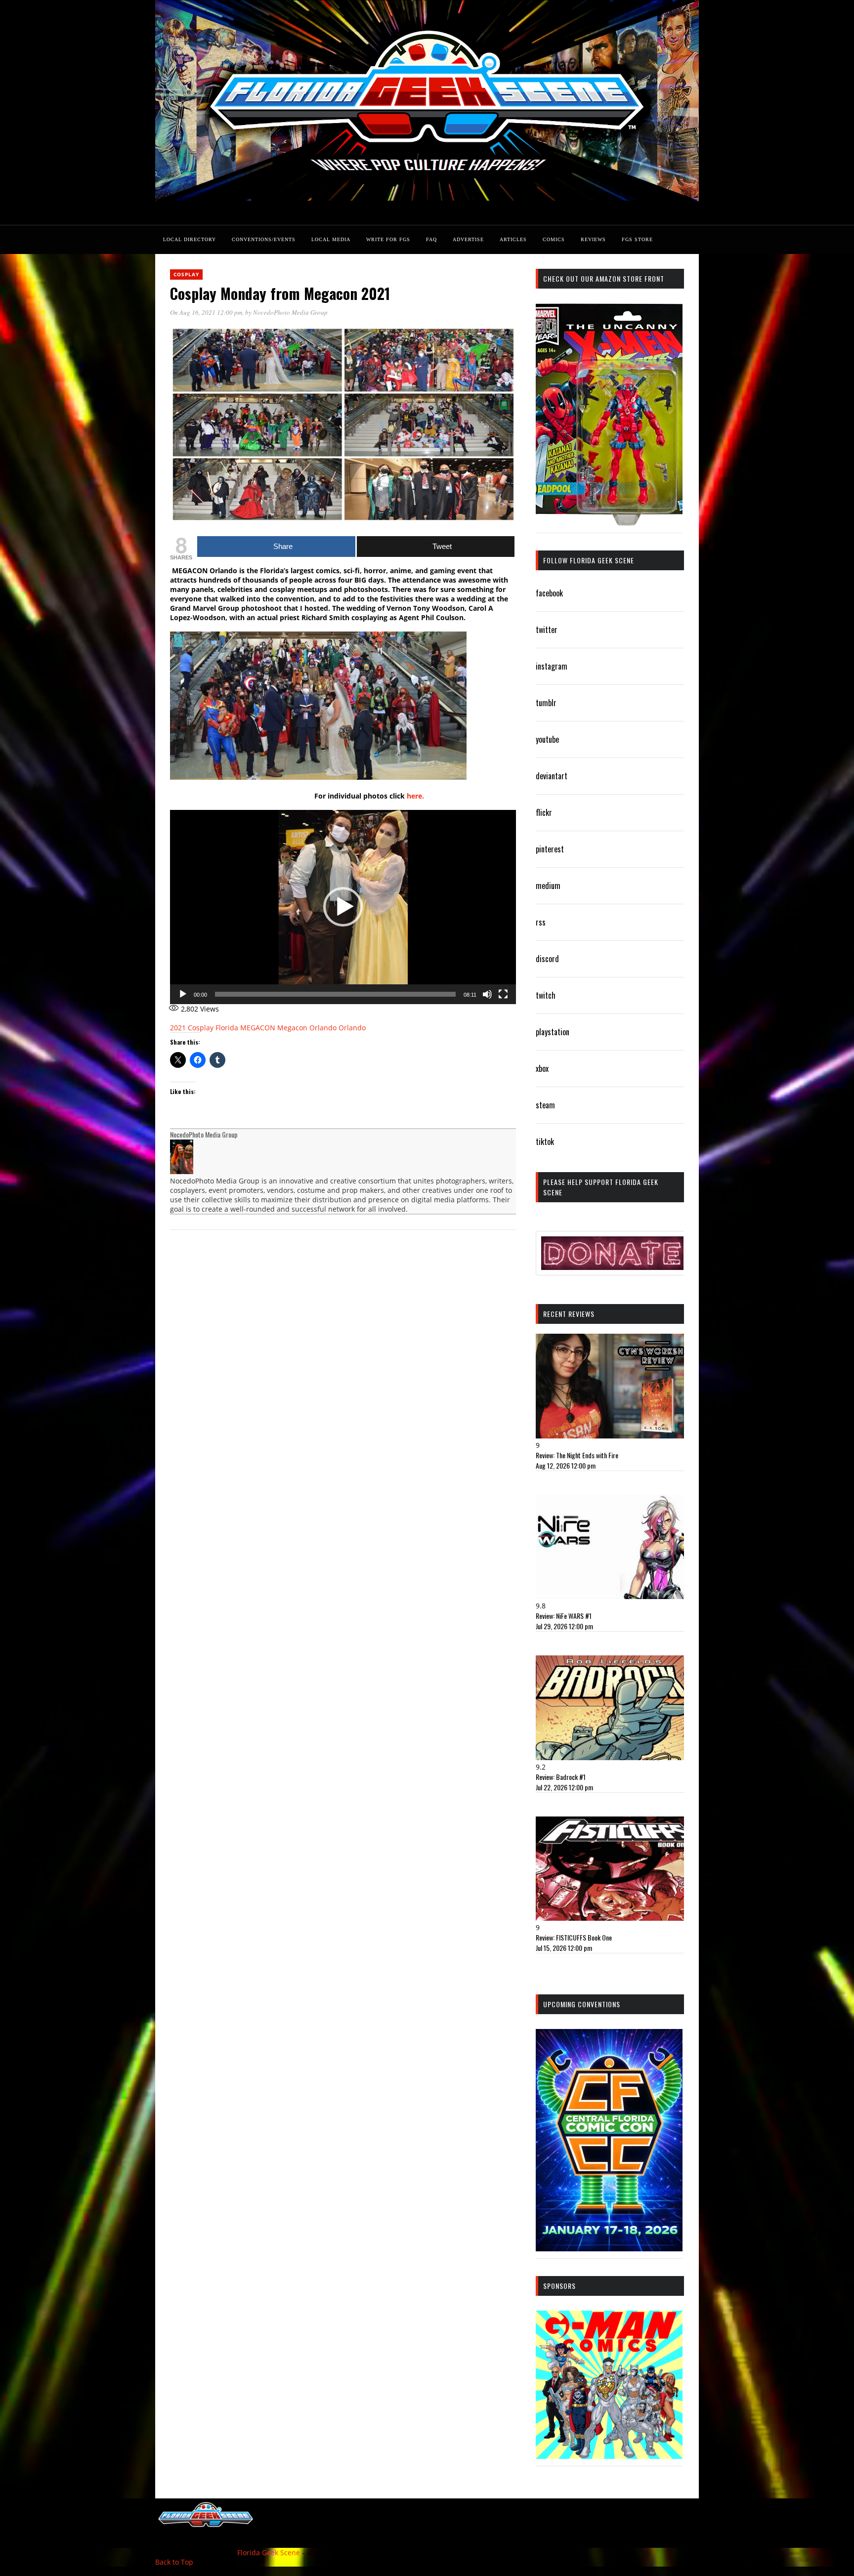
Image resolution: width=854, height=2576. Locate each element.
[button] (343, 907)
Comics (554, 239)
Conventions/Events (264, 239)
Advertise (468, 239)
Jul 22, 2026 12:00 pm (564, 1787)
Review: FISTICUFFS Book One (574, 1937)
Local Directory (190, 239)
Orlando (352, 1028)
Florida (227, 1028)
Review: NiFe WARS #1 (564, 1616)
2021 (178, 1028)
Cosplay (186, 274)
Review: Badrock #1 (561, 1777)
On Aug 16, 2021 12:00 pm (206, 312)
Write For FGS (388, 239)
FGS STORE (637, 239)
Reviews (593, 239)
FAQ (431, 239)
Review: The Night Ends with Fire (577, 1455)
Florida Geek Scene (269, 2553)
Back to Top (174, 2562)
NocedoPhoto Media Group (290, 312)
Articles (513, 239)
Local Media (331, 239)
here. (416, 796)
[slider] (335, 994)
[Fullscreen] (503, 994)
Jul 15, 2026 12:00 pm (564, 1948)
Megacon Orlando (307, 1028)
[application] (343, 907)
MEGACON (258, 1028)
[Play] (183, 994)
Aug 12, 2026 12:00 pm (566, 1465)
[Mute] (487, 994)
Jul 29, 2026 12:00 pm (564, 1626)
